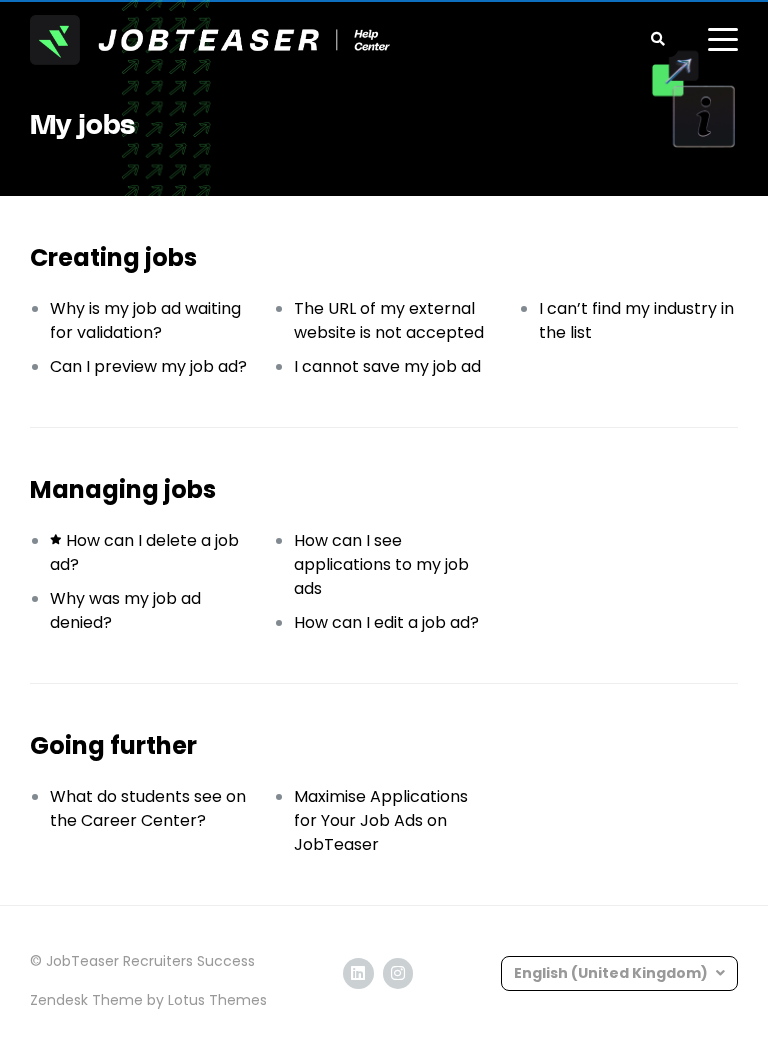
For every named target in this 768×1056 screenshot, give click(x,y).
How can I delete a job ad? (144, 552)
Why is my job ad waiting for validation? (145, 320)
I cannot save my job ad (387, 366)
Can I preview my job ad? (148, 366)
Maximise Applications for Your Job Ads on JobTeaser (381, 820)
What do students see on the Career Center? (148, 808)
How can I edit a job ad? (386, 622)
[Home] (210, 40)
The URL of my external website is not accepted (389, 320)
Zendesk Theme (86, 1000)
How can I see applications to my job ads (381, 564)
